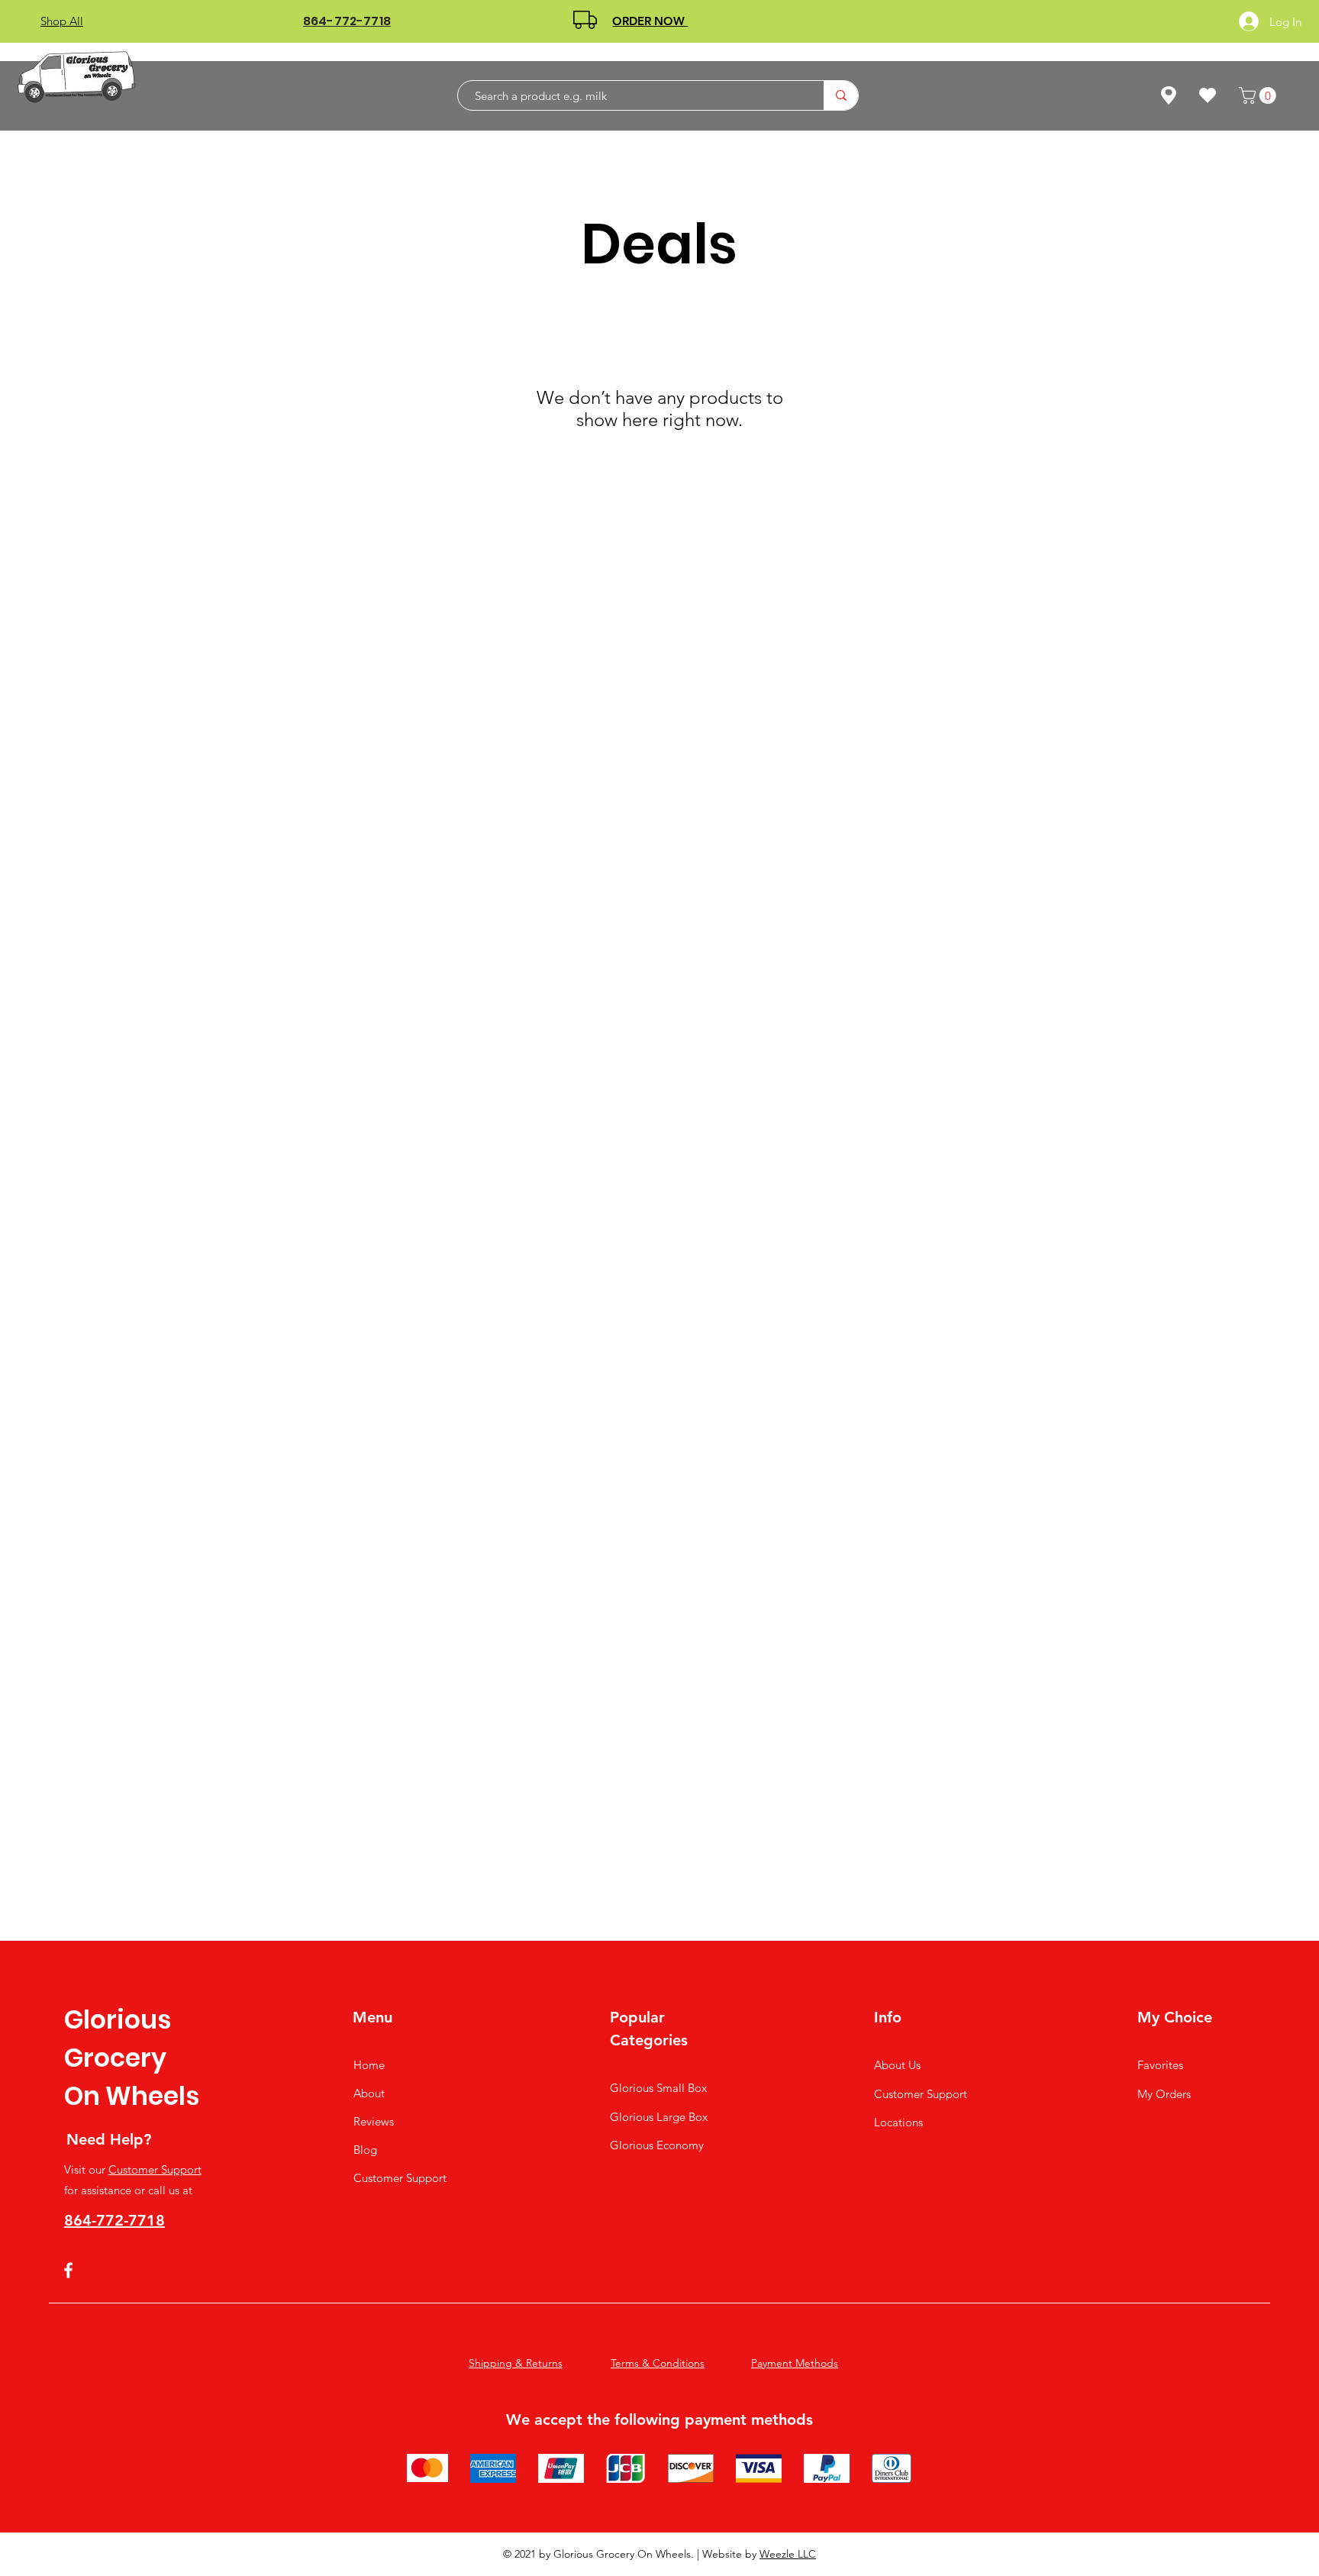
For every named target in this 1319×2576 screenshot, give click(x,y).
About (369, 2093)
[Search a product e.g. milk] (841, 95)
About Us (897, 2065)
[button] (1259, 95)
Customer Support (155, 2169)
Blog (365, 2150)
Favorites (1160, 2065)
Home (369, 2065)
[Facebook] (68, 2270)
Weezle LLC (788, 2554)
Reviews (374, 2121)
